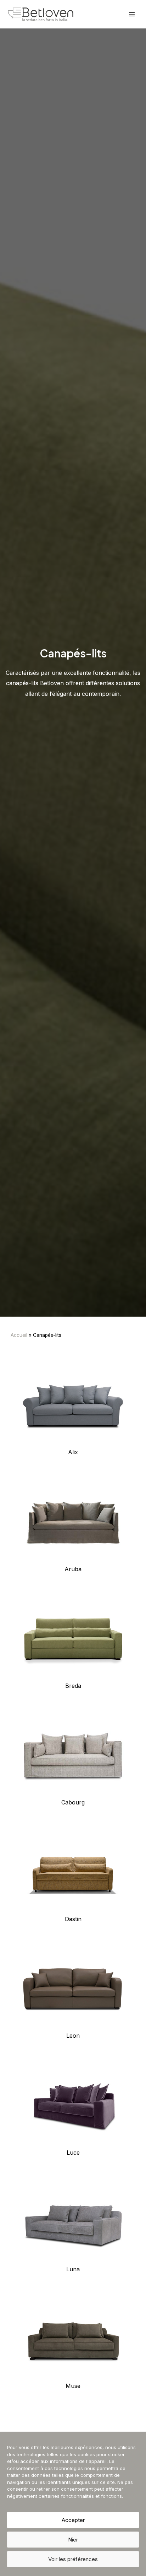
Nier (73, 2540)
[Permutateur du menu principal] (132, 14)
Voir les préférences (73, 2559)
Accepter (73, 2520)
